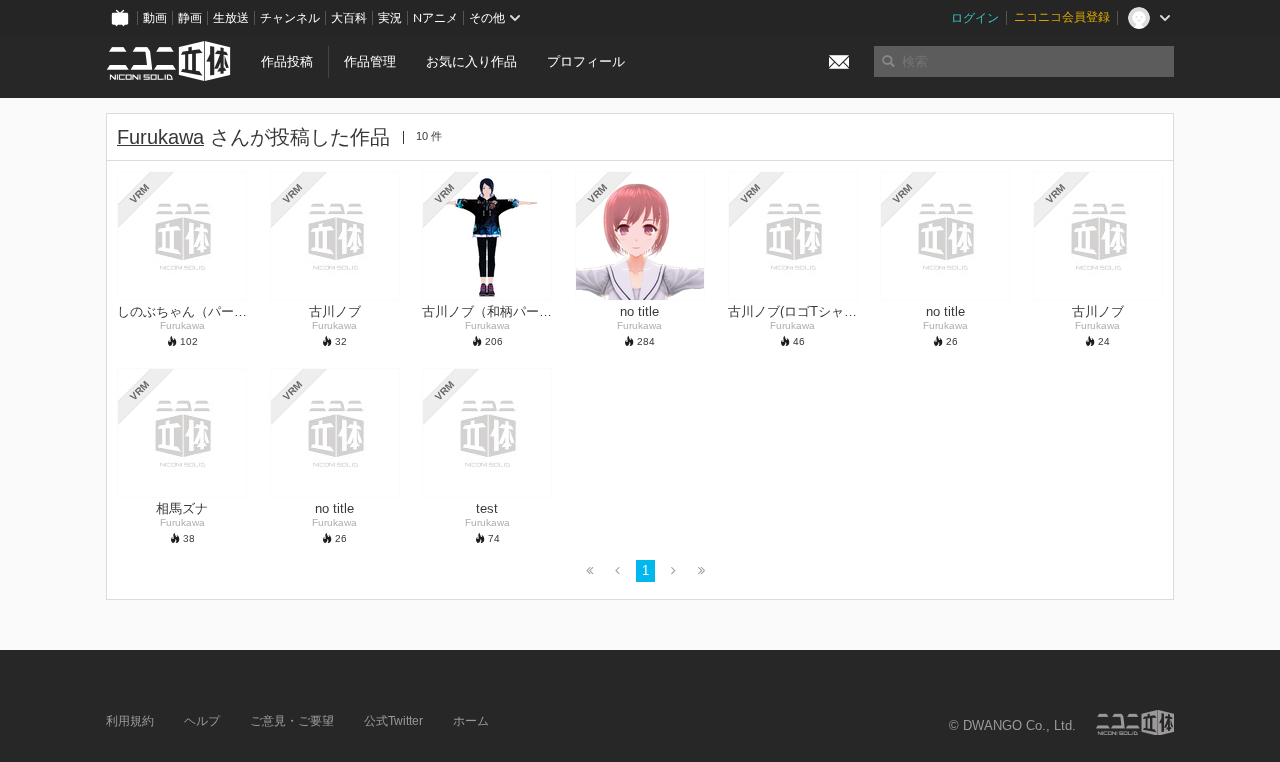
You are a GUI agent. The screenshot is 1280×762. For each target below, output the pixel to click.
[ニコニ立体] (1135, 722)
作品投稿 (287, 61)
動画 (155, 18)
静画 (190, 18)
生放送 (231, 18)
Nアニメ (435, 18)
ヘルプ (202, 721)
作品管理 (370, 61)
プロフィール (586, 61)
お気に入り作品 (471, 61)
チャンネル (290, 18)
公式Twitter (393, 721)
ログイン (975, 18)
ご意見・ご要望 (292, 721)
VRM (139, 193)
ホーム (471, 721)
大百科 (349, 18)
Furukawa (160, 137)
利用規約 (130, 721)
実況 (390, 18)
